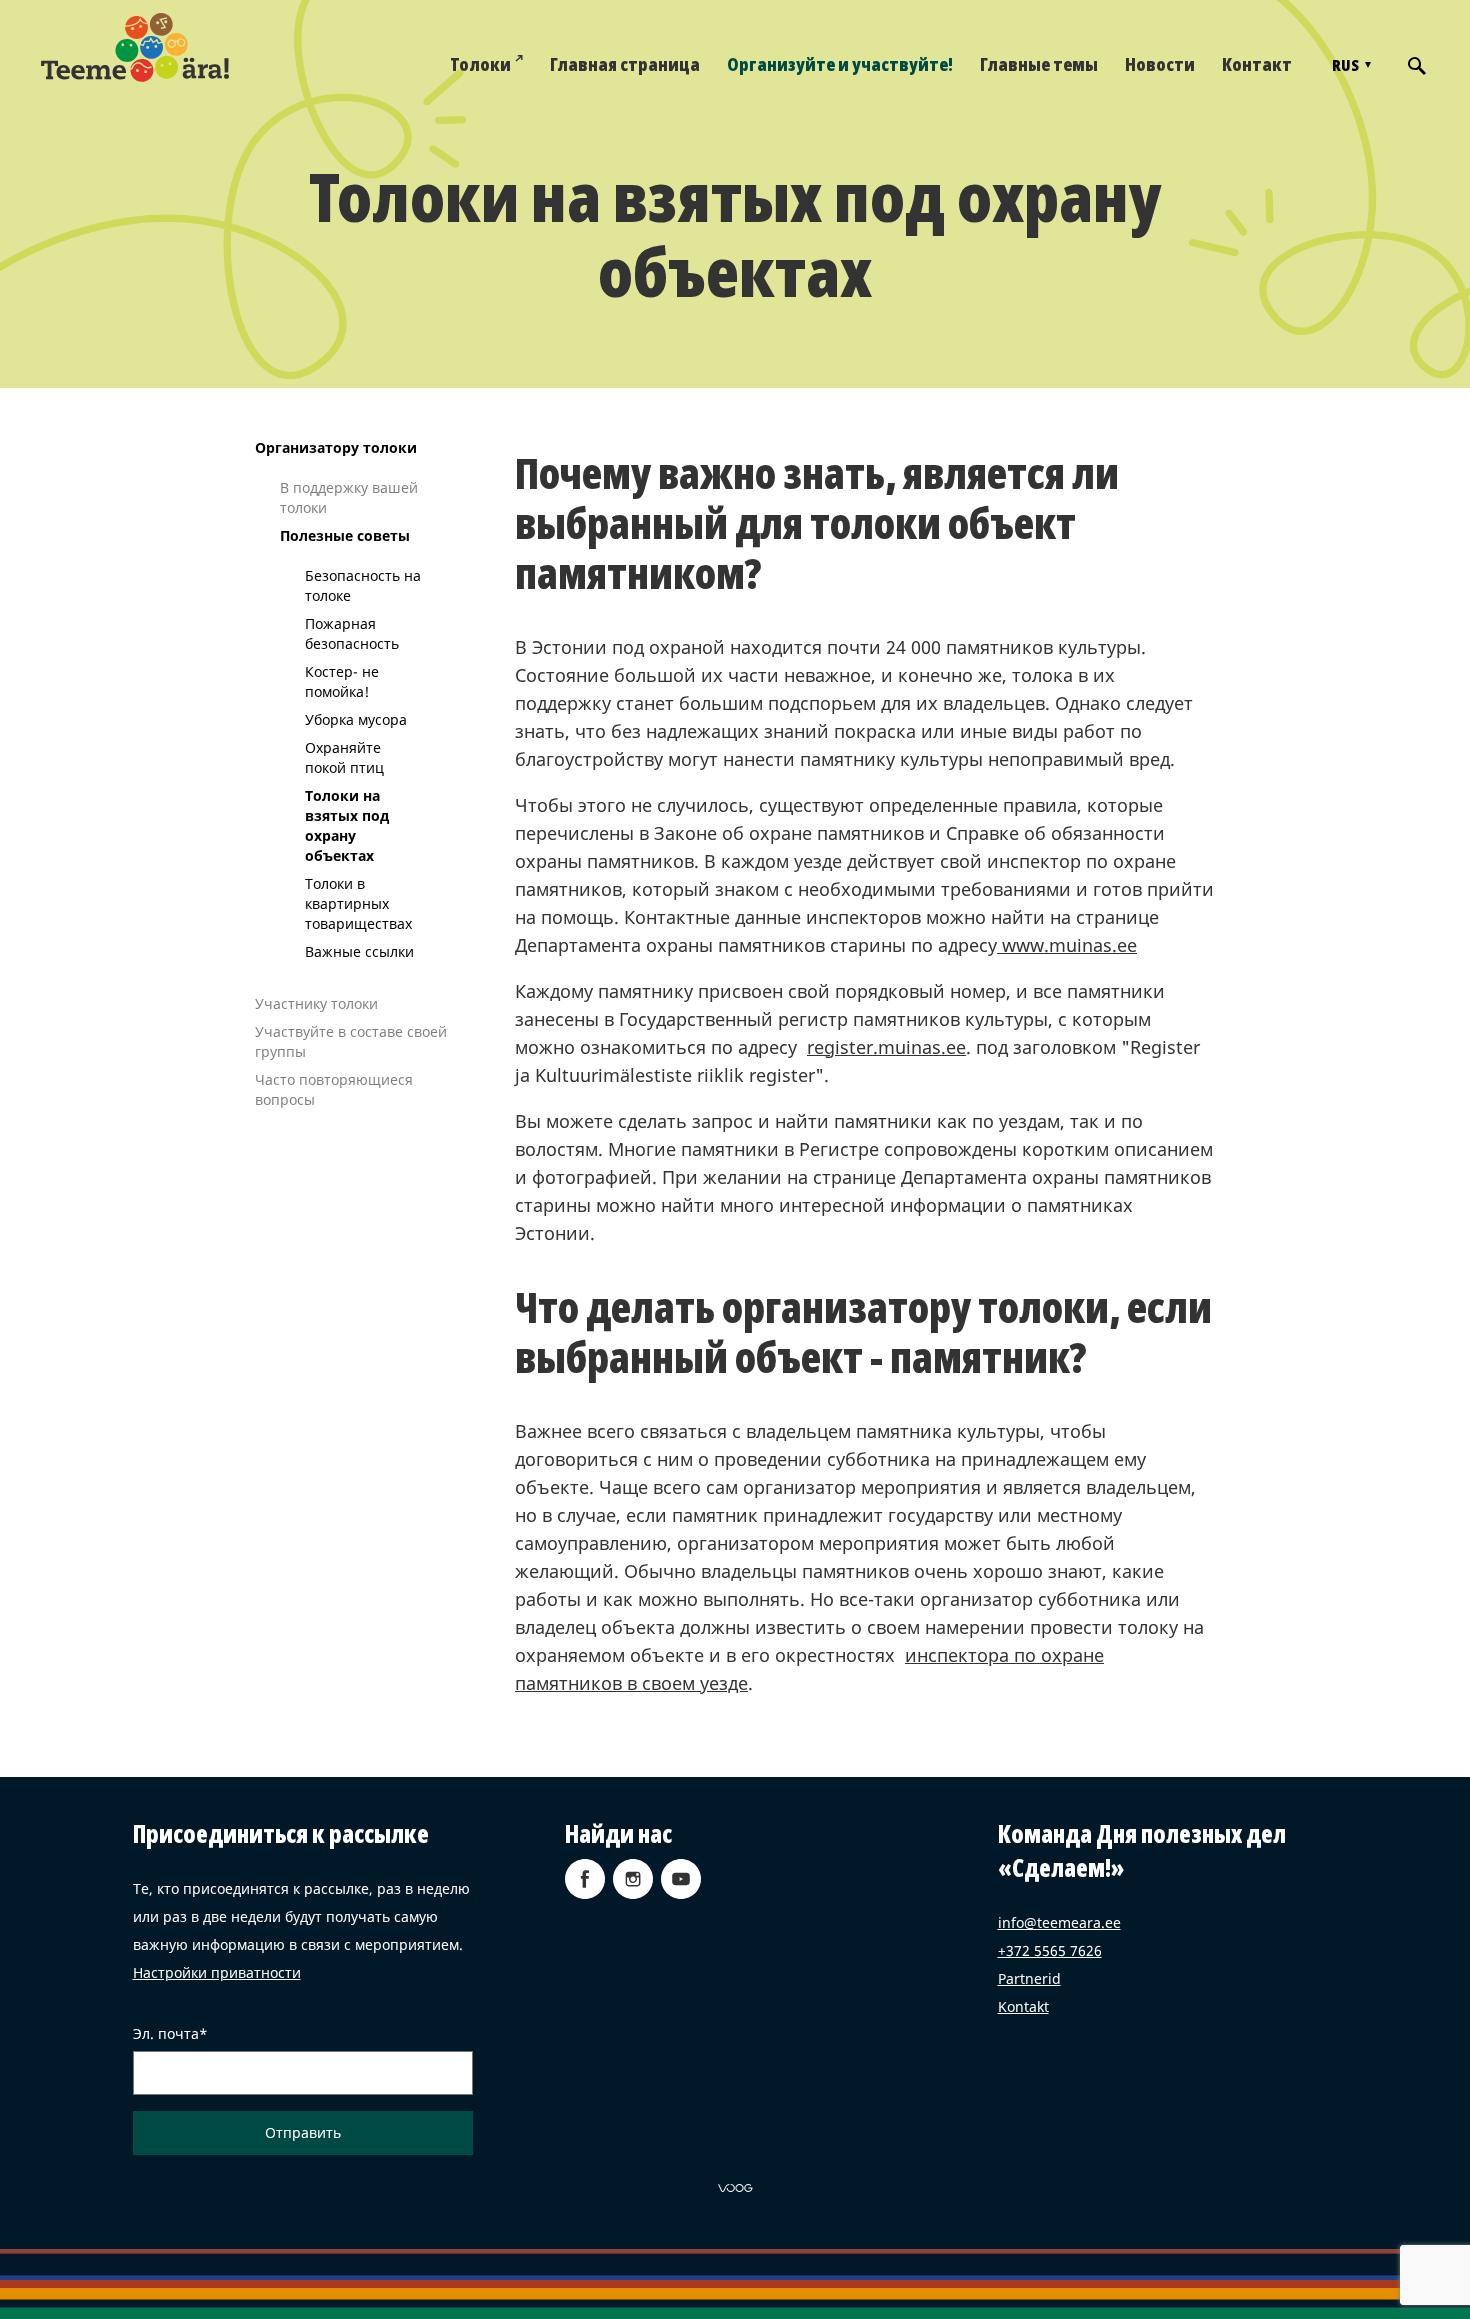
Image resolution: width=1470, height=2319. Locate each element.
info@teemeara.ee (1059, 1922)
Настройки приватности (217, 1972)
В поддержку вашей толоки (349, 497)
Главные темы (1039, 64)
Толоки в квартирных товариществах (358, 903)
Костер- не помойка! (342, 681)
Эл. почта (166, 2034)
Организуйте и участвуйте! (840, 64)
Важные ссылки (359, 951)
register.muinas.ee (886, 1047)
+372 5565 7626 (1050, 1950)
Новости (1160, 64)
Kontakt (1023, 2006)
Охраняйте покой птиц (344, 757)
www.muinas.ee (1067, 945)
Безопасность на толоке (363, 585)
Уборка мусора (356, 719)
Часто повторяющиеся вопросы (334, 1089)
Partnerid (1029, 1978)
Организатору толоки (336, 447)
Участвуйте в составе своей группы (351, 1041)
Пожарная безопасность (352, 633)
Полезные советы (345, 535)
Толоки (480, 64)
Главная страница (625, 64)
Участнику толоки (316, 1003)
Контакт (1257, 64)
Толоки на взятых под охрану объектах (347, 825)
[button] (1349, 65)
